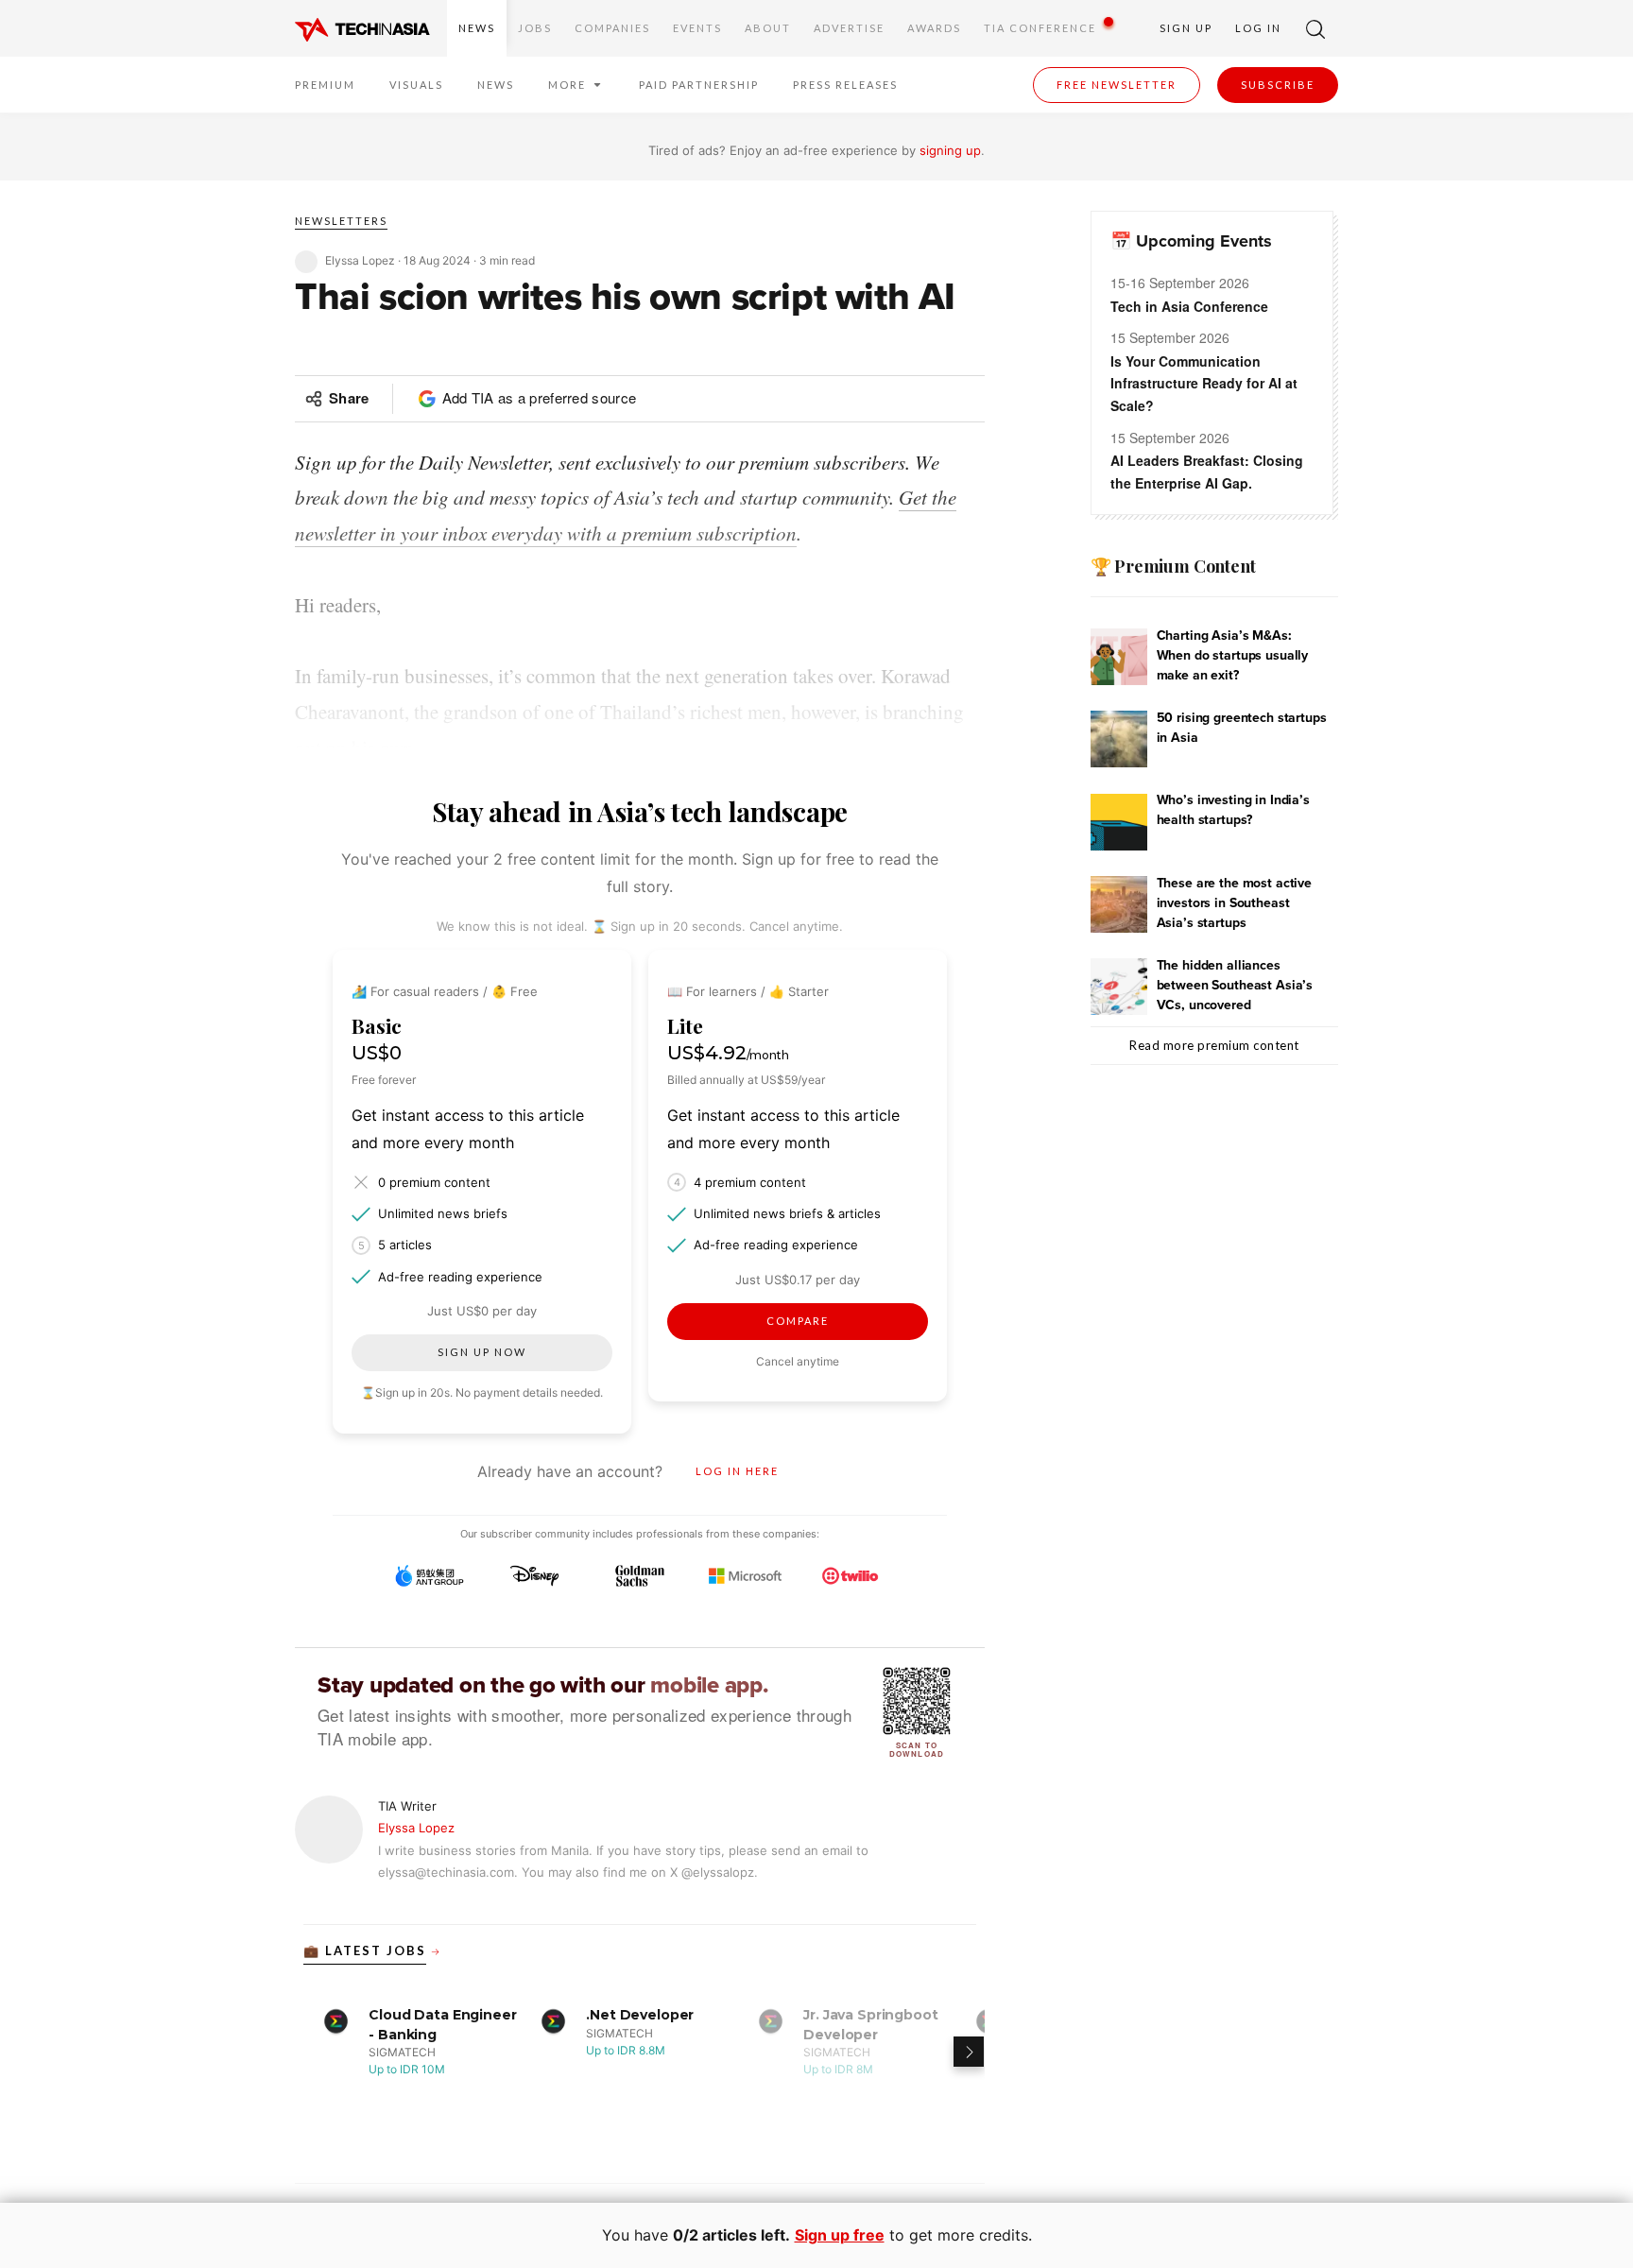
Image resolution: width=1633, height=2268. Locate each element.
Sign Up (1186, 28)
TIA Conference (1040, 28)
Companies (612, 28)
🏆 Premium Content (1173, 566)
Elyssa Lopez (416, 1828)
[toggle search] (1315, 28)
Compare (798, 1321)
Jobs (535, 28)
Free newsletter (1117, 85)
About (768, 28)
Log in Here (737, 1471)
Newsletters (341, 221)
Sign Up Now (482, 1352)
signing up (950, 150)
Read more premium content (1214, 1045)
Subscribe (1278, 85)
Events (697, 28)
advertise (849, 28)
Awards (934, 28)
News (477, 28)
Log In (1258, 28)
